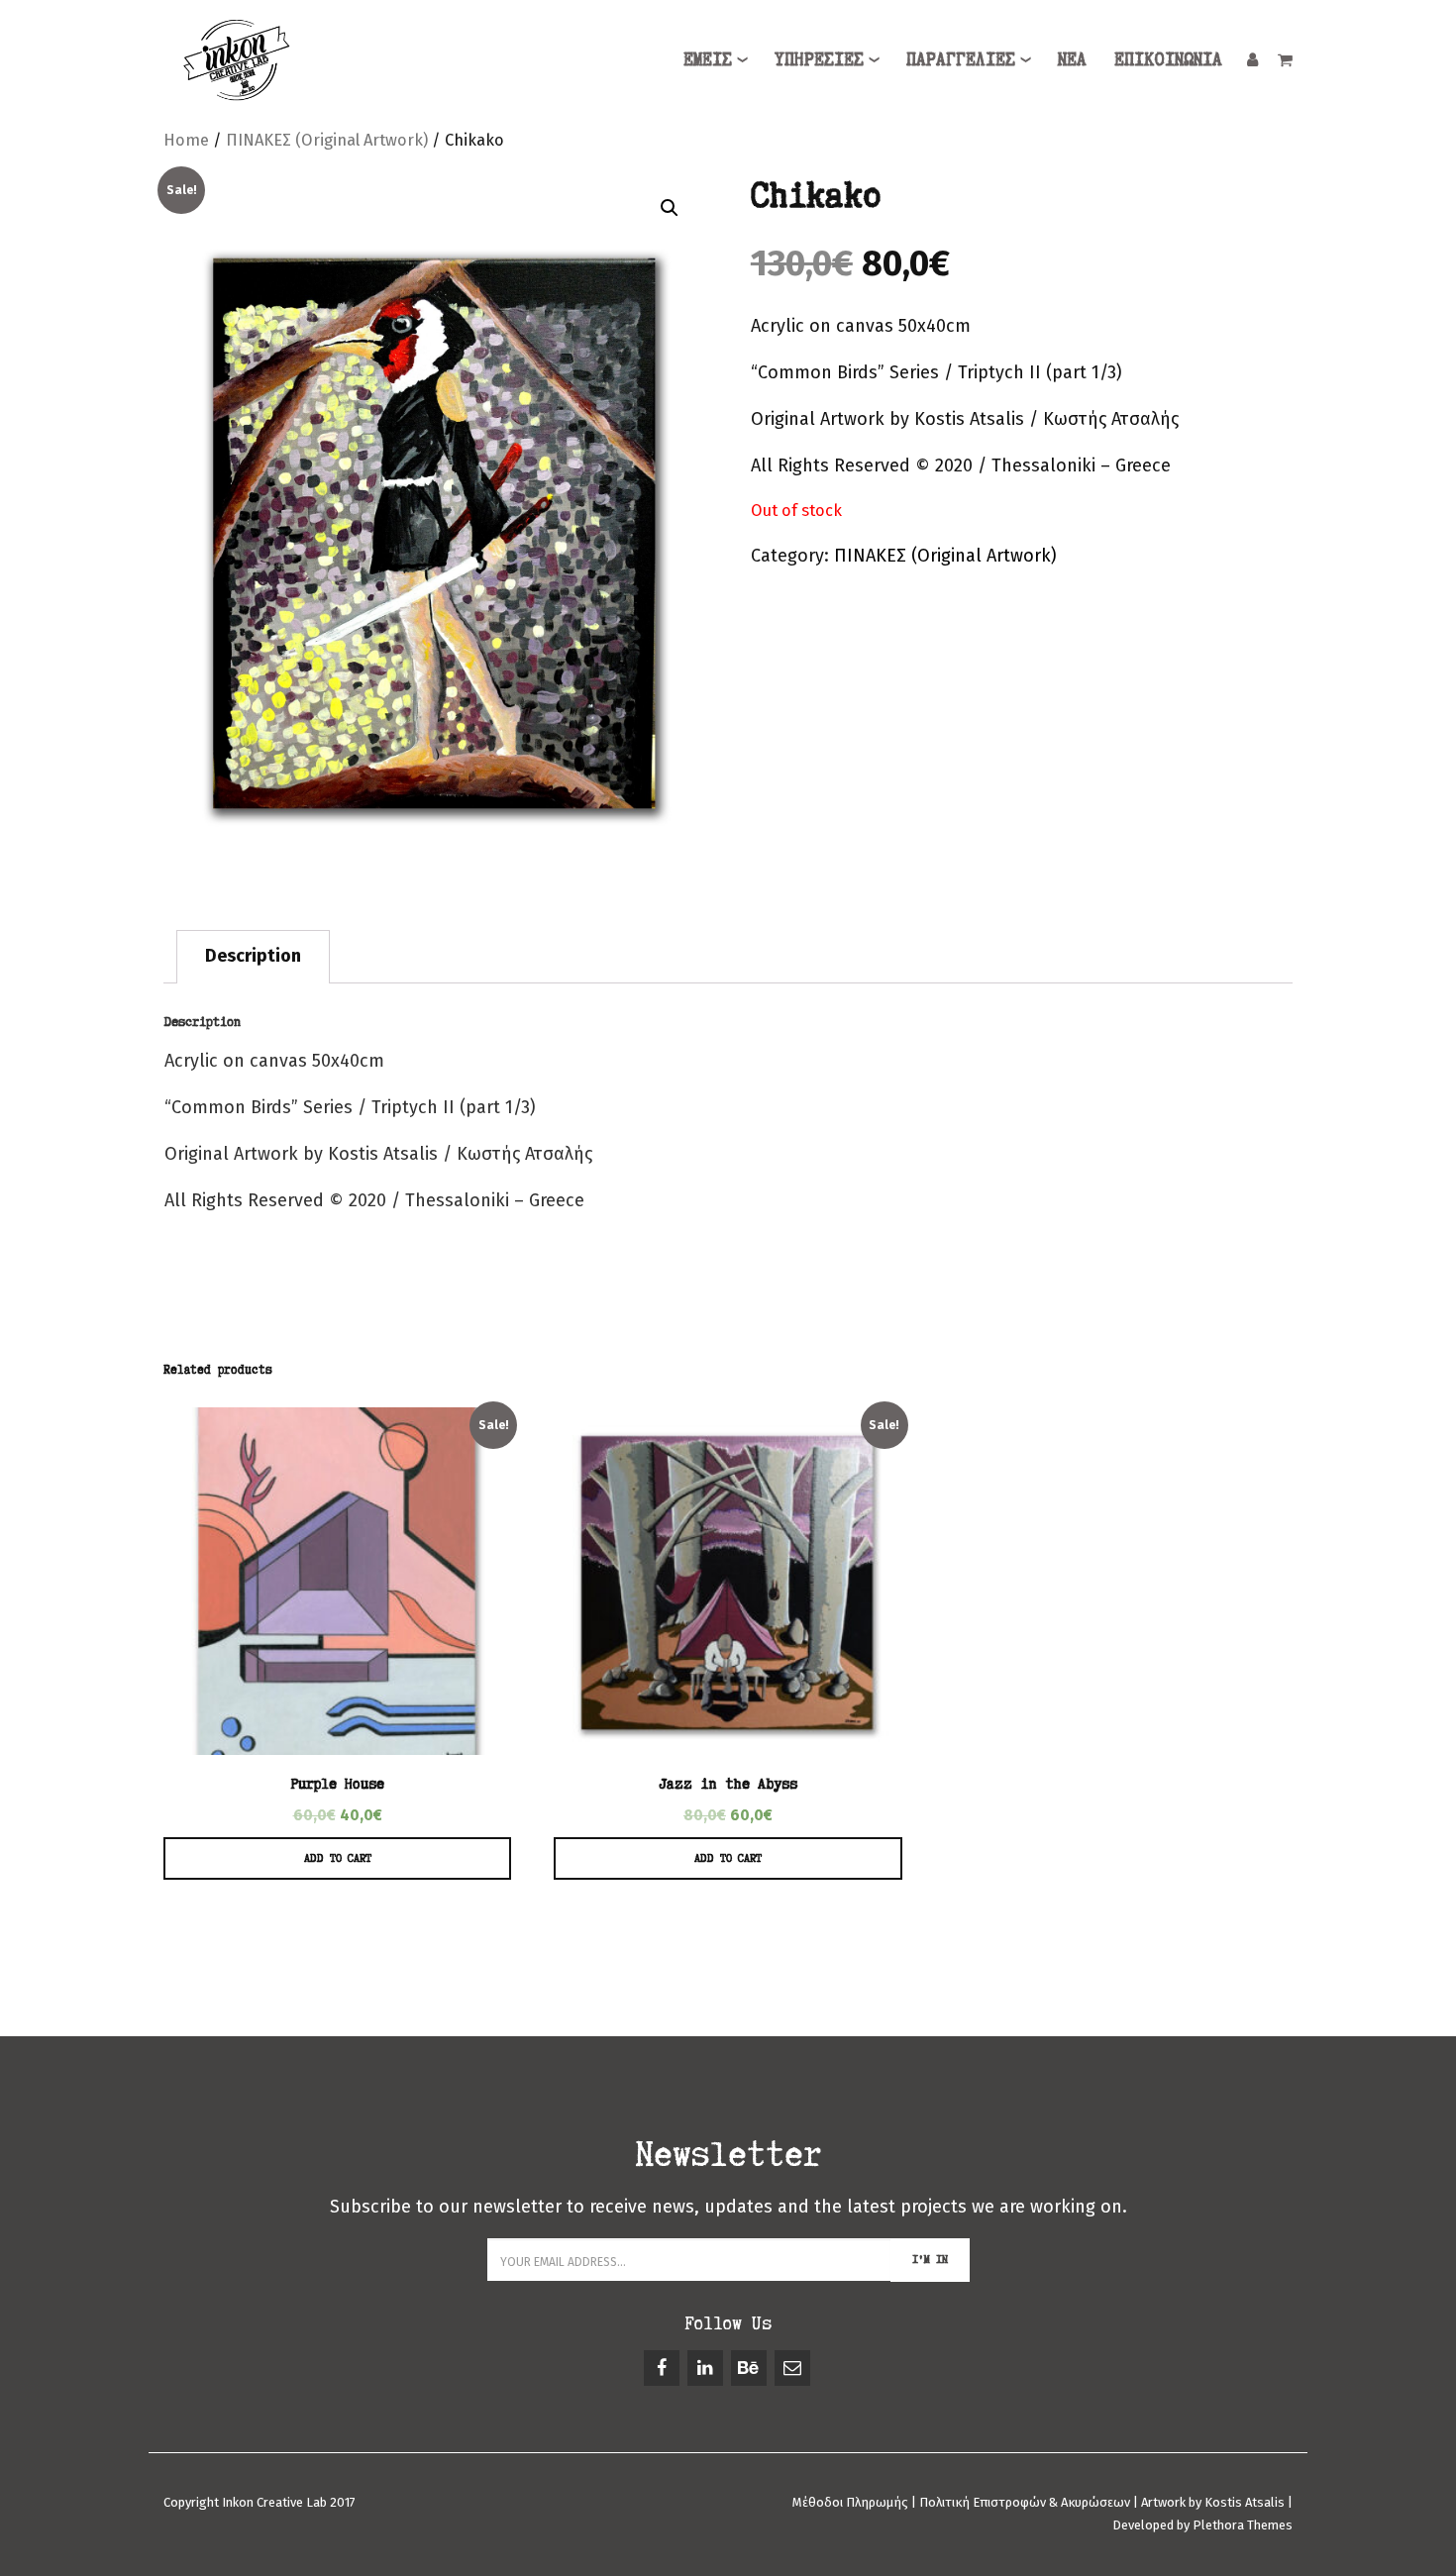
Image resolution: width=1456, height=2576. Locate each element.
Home (186, 140)
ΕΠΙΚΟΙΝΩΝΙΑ (1168, 59)
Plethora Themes (1243, 2525)
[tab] (253, 957)
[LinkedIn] (707, 2368)
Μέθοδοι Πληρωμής (852, 2502)
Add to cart (338, 1858)
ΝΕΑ (1072, 59)
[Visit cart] (1285, 59)
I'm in (930, 2259)
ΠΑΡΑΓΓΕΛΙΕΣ (961, 59)
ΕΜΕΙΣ (708, 59)
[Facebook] (663, 2368)
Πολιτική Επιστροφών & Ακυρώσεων (1025, 2502)
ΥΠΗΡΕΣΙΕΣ (819, 59)
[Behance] (750, 2368)
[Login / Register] (1252, 59)
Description (253, 956)
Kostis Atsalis (1245, 2502)
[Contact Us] (794, 2368)
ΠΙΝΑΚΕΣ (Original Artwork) (327, 140)
